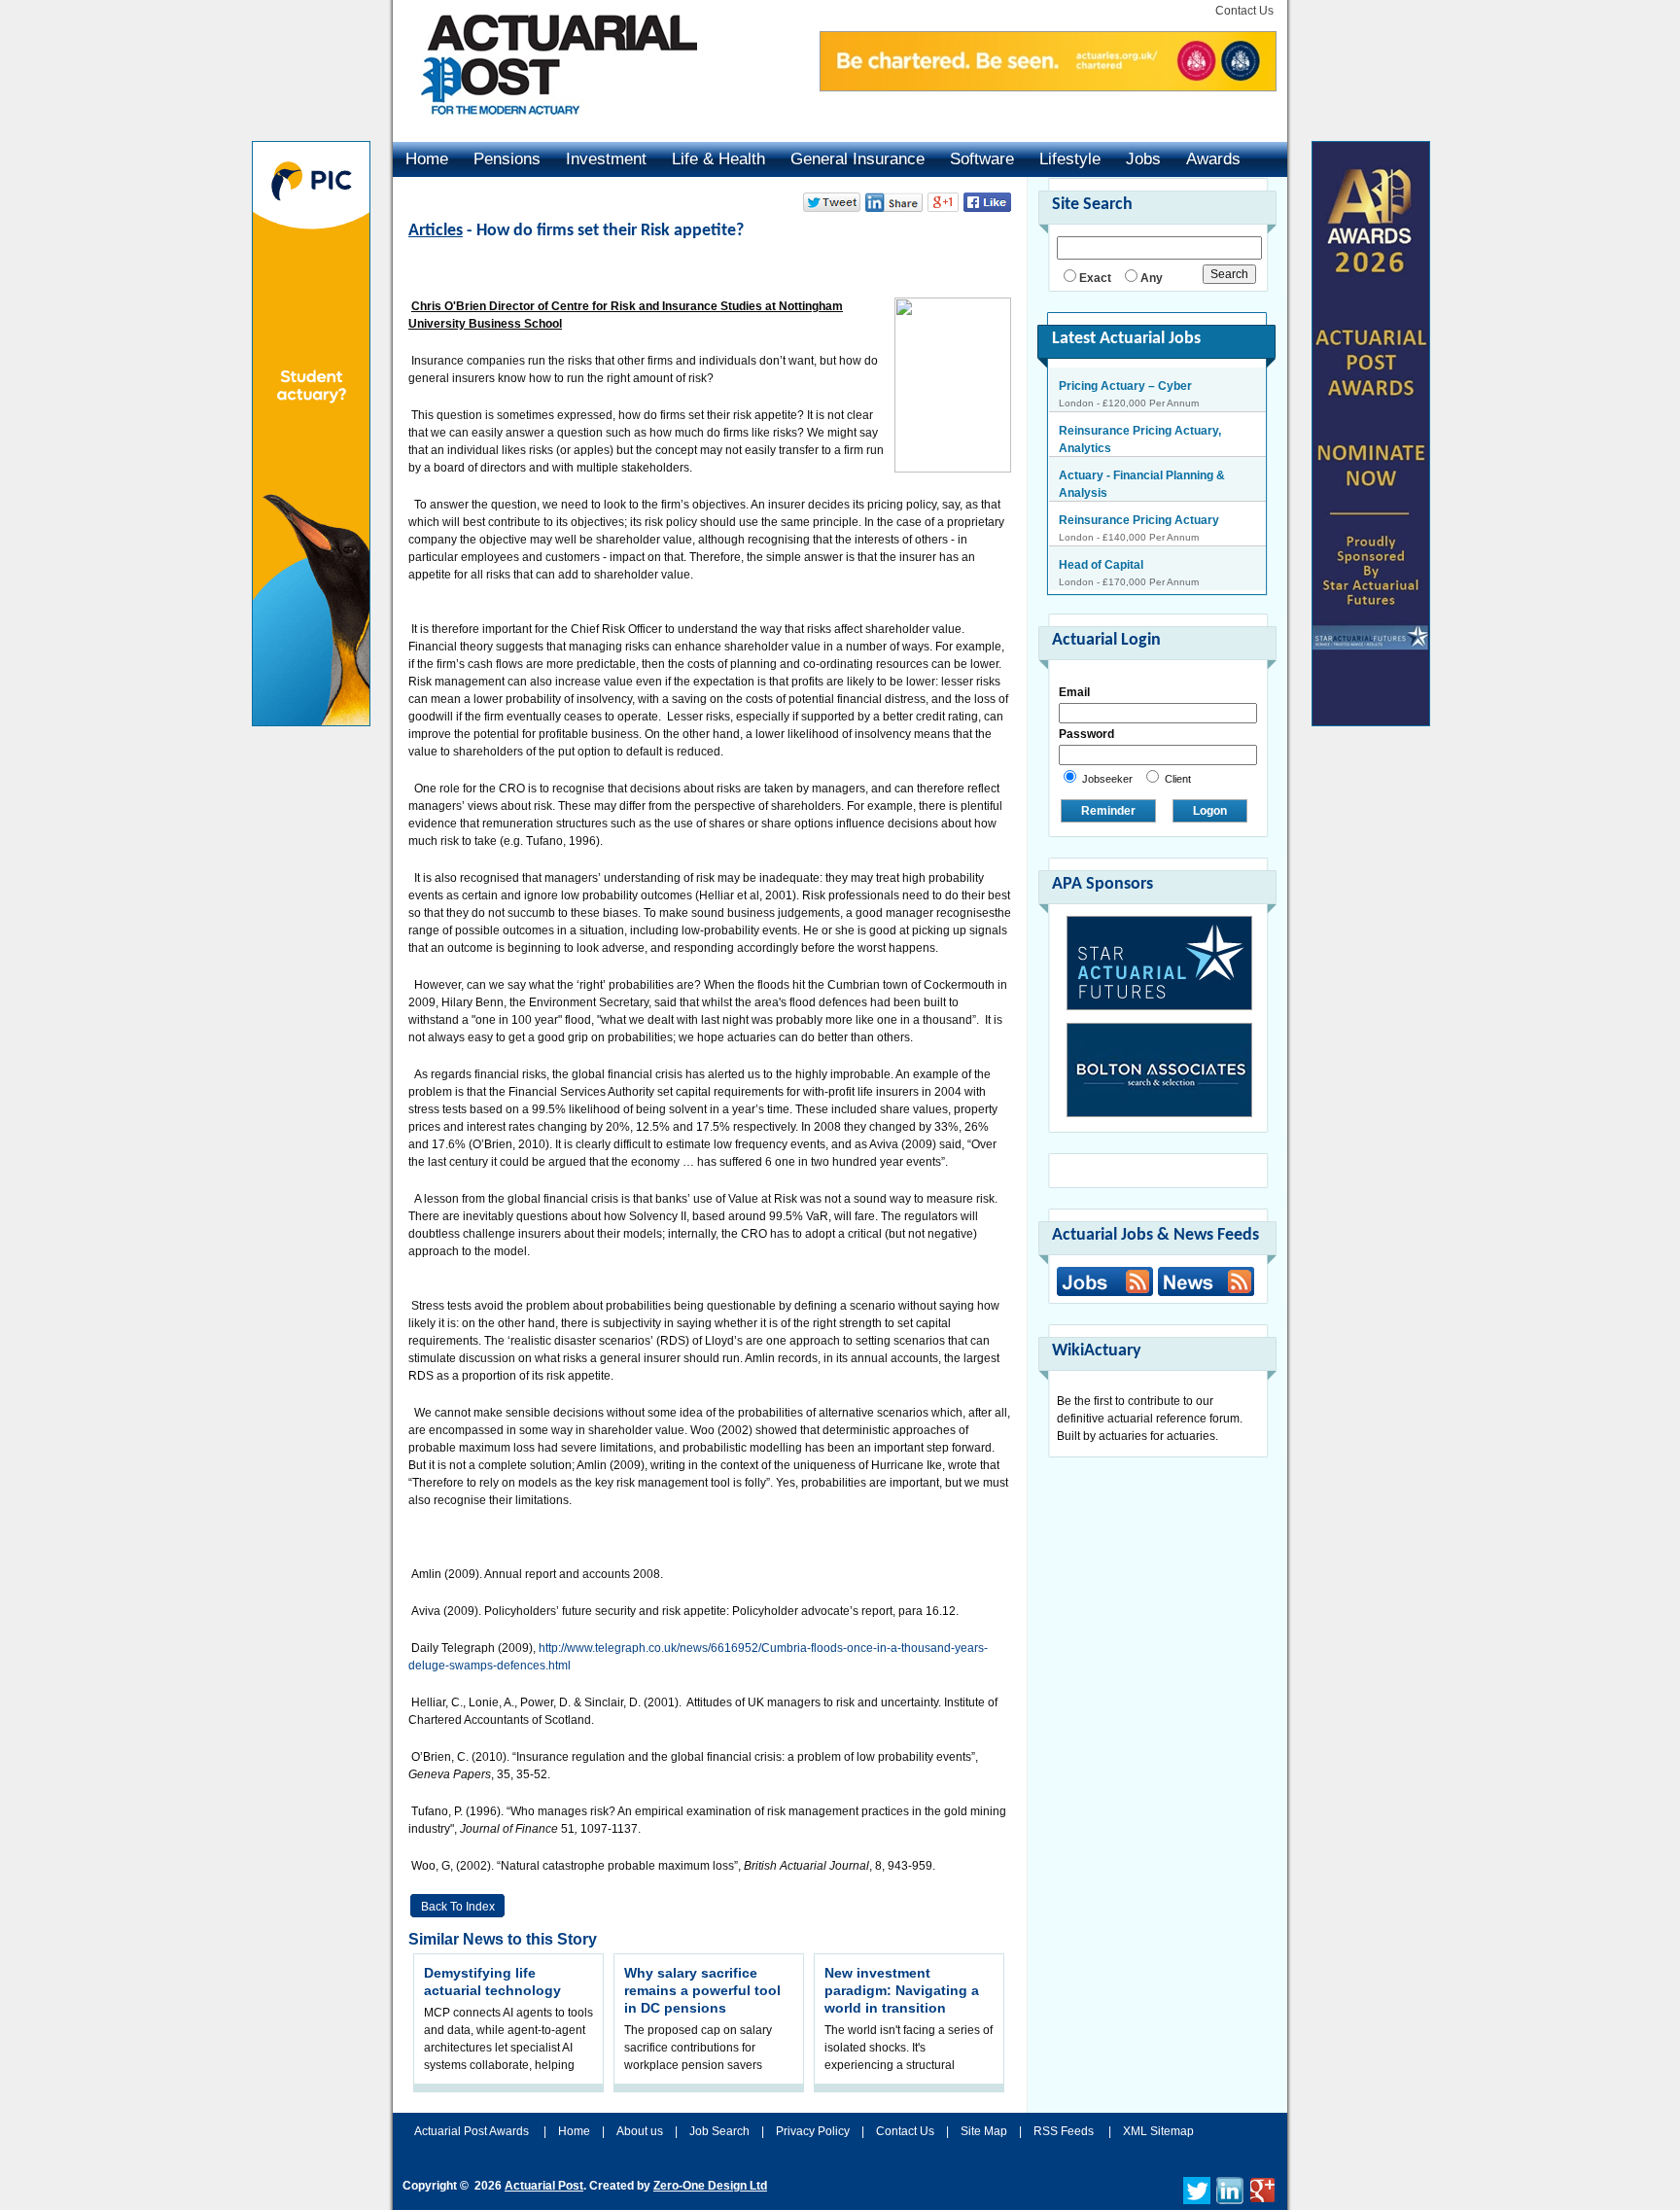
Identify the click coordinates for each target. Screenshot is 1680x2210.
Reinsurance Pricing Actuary (1139, 482)
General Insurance (857, 159)
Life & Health (718, 159)
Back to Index (458, 1907)
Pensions (507, 159)
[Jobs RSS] (1105, 1281)
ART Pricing (1092, 572)
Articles (436, 231)
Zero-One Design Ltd (710, 2186)
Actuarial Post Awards (473, 2131)
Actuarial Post (544, 2186)
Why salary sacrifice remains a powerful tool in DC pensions (702, 1990)
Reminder (1108, 811)
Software (982, 159)
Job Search (719, 2131)
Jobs (1143, 159)
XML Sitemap (1158, 2131)
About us (640, 2131)
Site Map (984, 2131)
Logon (1210, 811)
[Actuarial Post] (545, 126)
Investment (606, 159)
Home (427, 159)
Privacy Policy (813, 2131)
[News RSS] (1204, 1284)
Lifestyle (1070, 159)
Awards (1213, 159)
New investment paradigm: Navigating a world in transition (902, 1990)
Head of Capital (1101, 527)
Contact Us (1244, 11)
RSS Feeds (1064, 2131)
